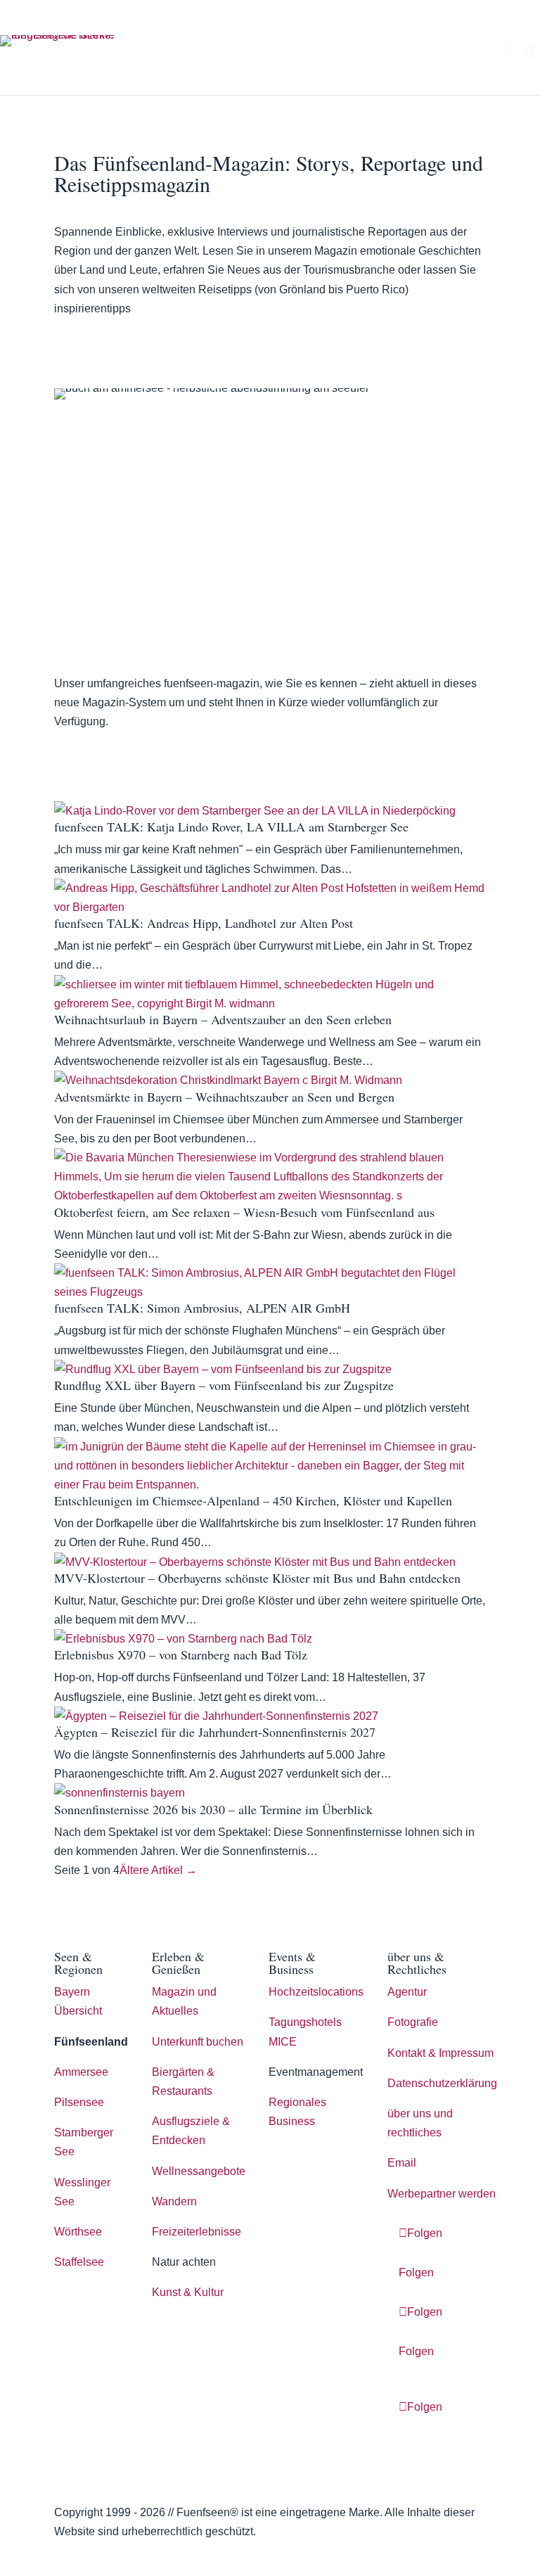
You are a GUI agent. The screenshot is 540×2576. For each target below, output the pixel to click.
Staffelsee (79, 2262)
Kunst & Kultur (188, 2292)
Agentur (407, 1992)
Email (402, 2163)
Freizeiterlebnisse (197, 2232)
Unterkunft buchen (198, 2042)
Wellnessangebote (199, 2171)
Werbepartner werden (442, 2194)
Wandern (174, 2201)
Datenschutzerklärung (442, 2083)
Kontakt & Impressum (441, 2053)
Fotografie (413, 2022)
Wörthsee (78, 2232)
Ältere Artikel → (158, 1870)
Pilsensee (79, 2102)
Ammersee (81, 2072)
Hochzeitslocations (316, 1992)
